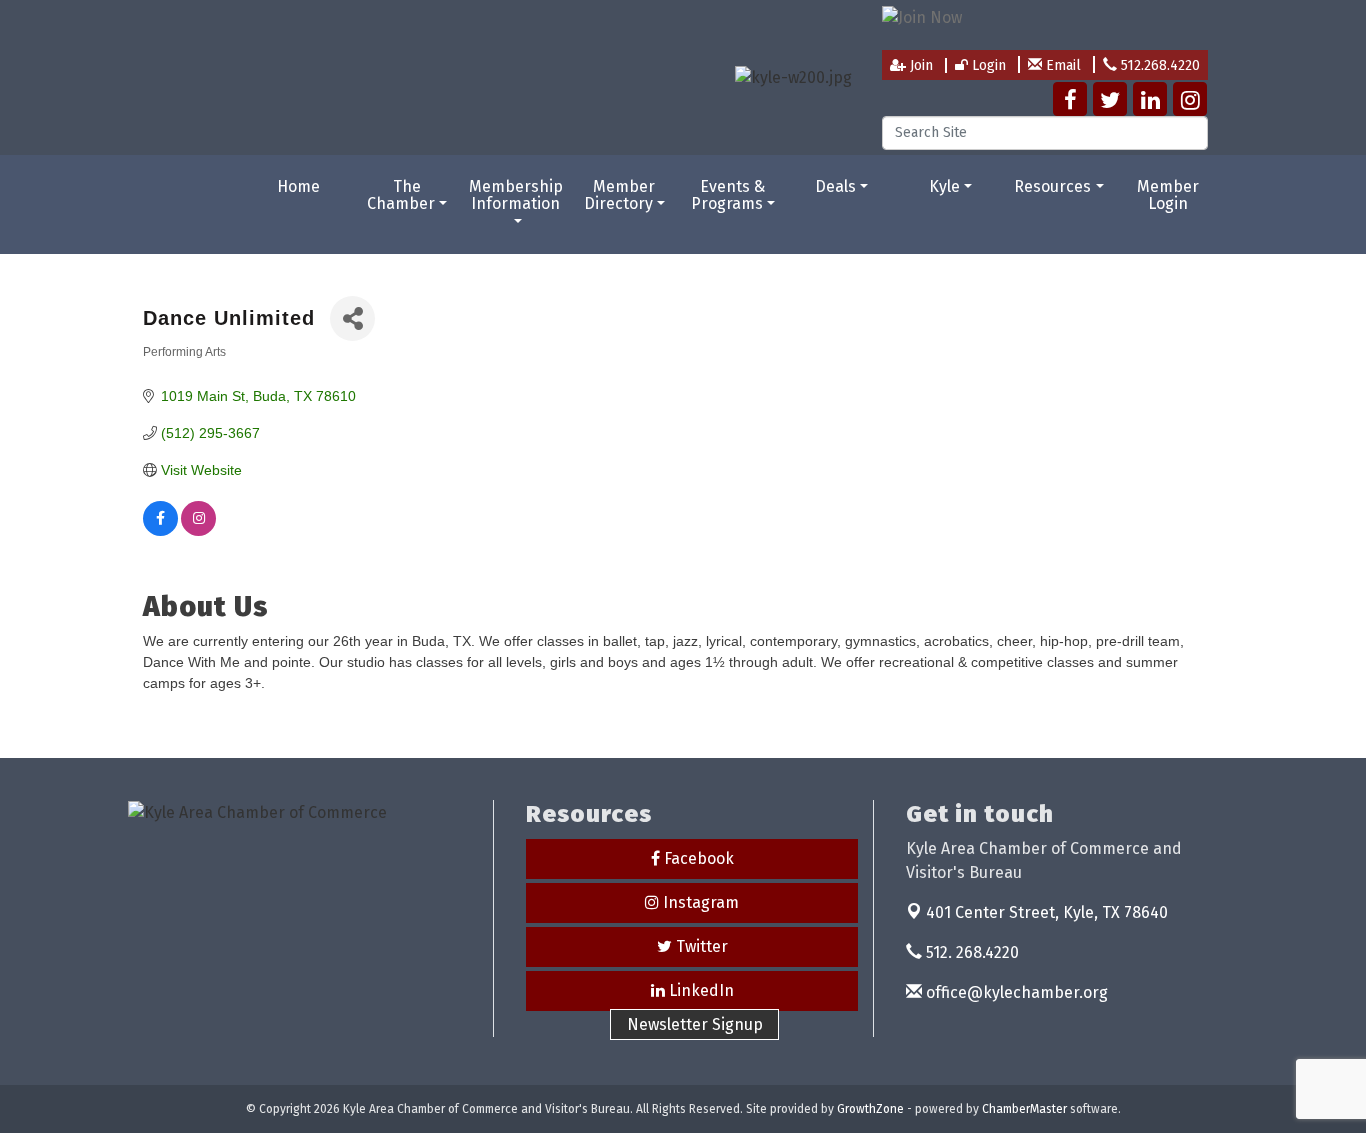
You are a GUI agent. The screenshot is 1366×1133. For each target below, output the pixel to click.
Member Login (1168, 195)
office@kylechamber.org (1015, 992)
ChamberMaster (1024, 1109)
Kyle (944, 186)
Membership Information (516, 195)
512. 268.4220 (970, 952)
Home (298, 186)
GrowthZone (870, 1109)
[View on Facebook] (160, 531)
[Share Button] (352, 318)
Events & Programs (728, 195)
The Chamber (401, 195)
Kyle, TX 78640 (1047, 912)
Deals (835, 186)
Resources (1052, 186)
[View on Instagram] (198, 531)
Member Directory (620, 195)
